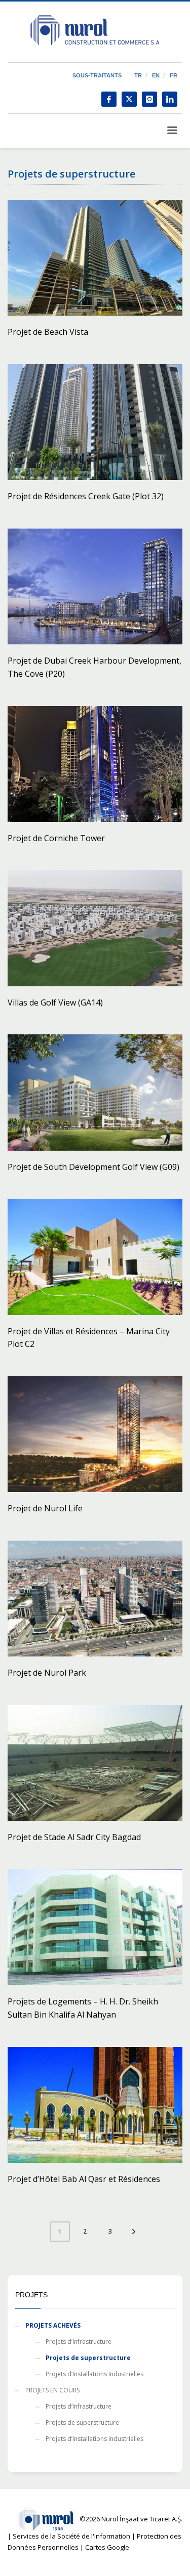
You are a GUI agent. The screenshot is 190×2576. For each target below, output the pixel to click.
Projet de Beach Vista (48, 332)
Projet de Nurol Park (47, 1673)
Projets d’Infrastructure (79, 2342)
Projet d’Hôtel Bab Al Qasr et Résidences (84, 2179)
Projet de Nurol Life (45, 1508)
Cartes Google (107, 2547)
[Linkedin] (170, 99)
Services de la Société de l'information (71, 2536)
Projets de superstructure (88, 2358)
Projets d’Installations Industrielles (94, 2374)
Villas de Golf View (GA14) (55, 1002)
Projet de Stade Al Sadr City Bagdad (74, 1837)
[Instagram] (149, 99)
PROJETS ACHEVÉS (53, 2325)
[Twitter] (129, 99)
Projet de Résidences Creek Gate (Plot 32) (86, 496)
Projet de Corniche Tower (56, 838)
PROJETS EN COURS (52, 2390)
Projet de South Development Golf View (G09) (93, 1167)
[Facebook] (109, 99)
